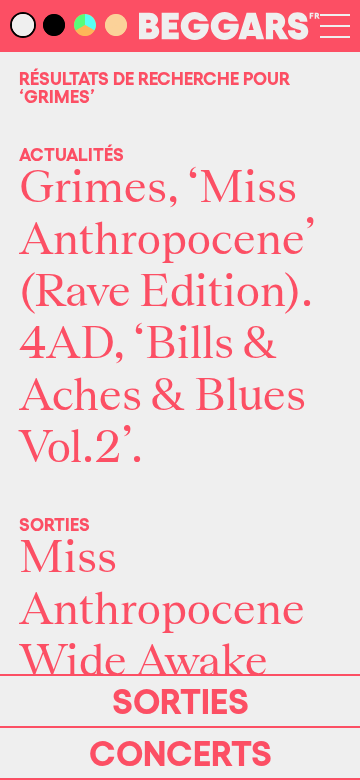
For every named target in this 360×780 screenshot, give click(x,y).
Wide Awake (143, 662)
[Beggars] (229, 34)
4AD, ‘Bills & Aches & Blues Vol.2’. (162, 396)
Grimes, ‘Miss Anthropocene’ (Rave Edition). (167, 240)
